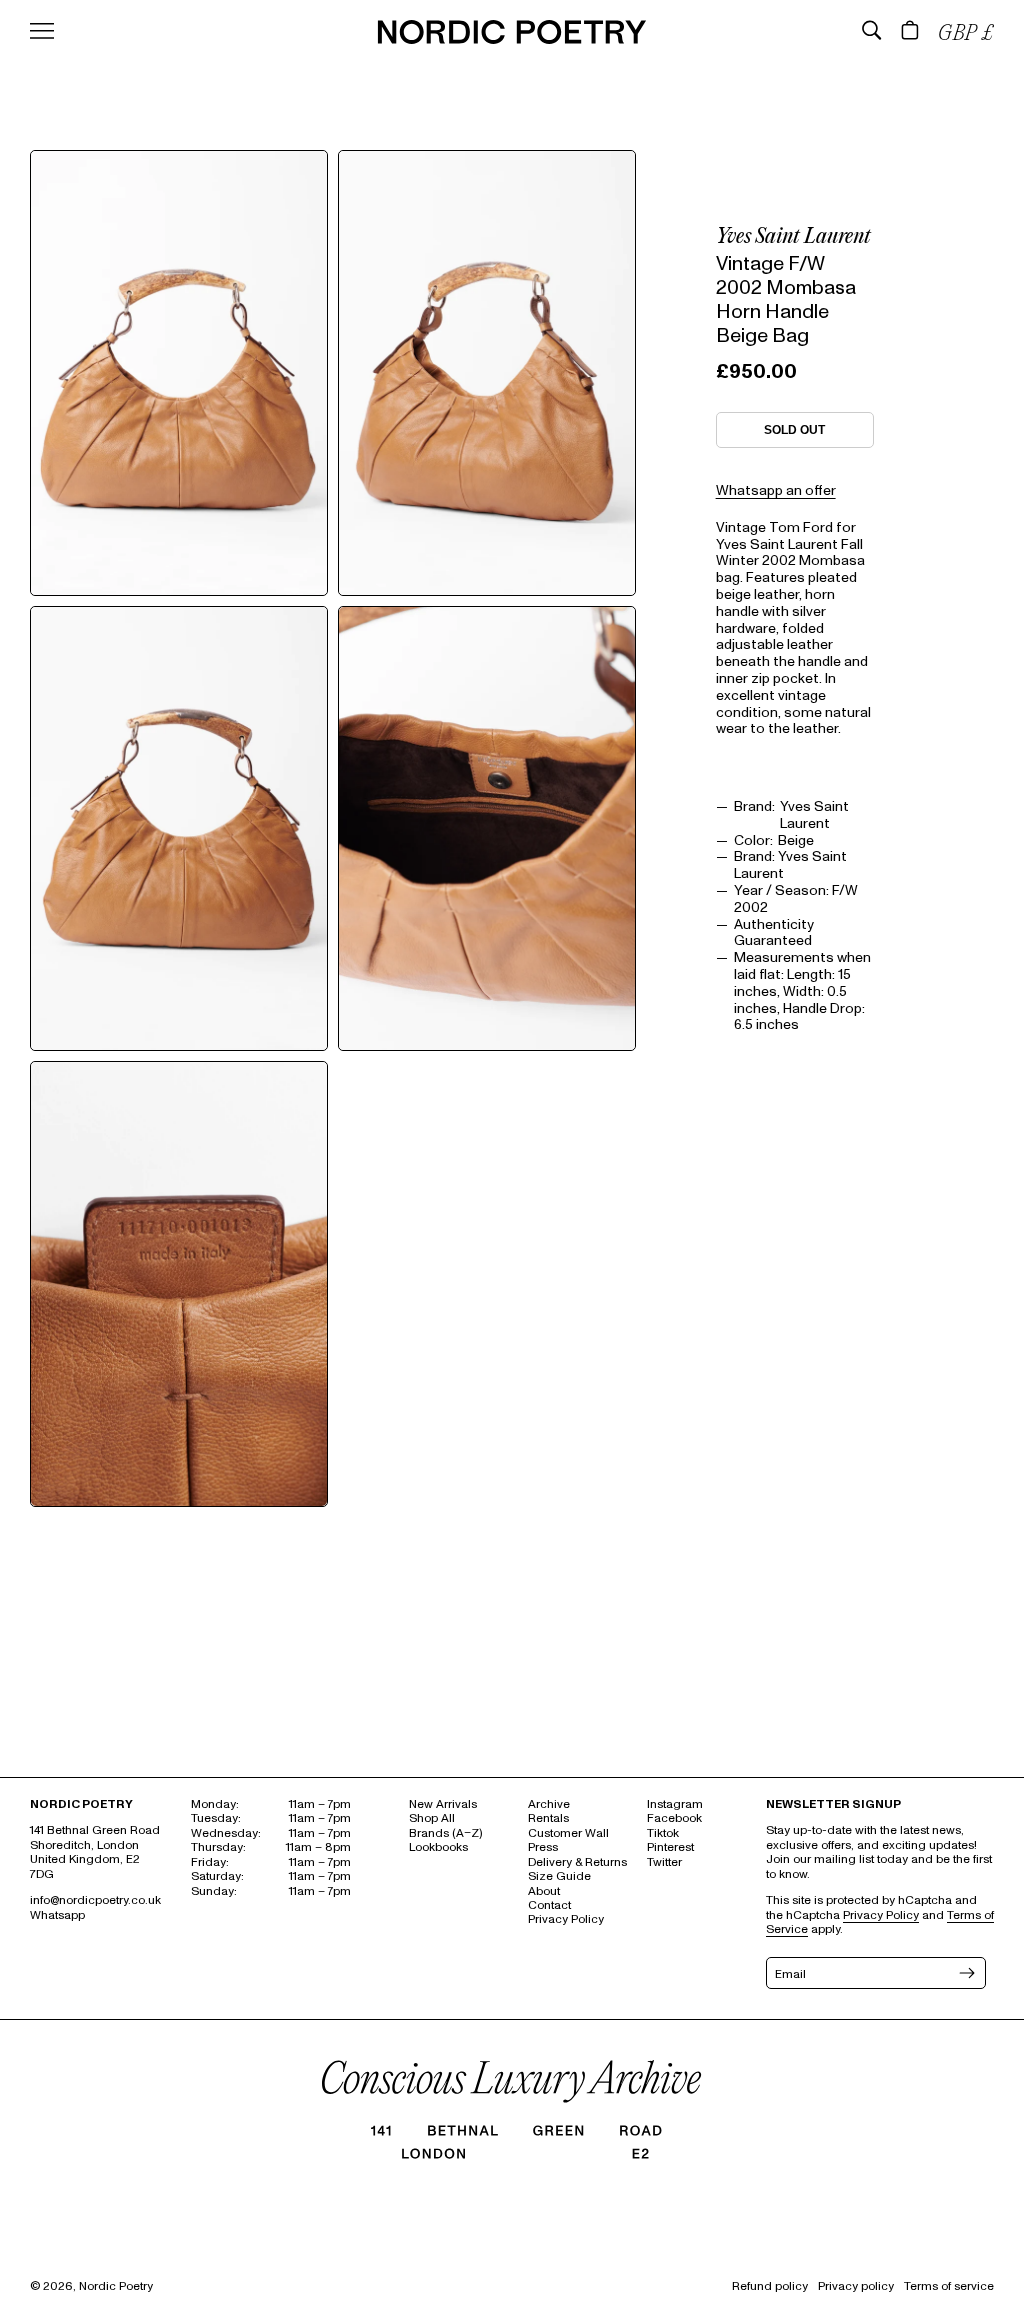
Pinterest (670, 1847)
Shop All (432, 1818)
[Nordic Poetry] (512, 39)
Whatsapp (57, 1915)
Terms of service (949, 2286)
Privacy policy (856, 2286)
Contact (549, 1905)
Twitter (664, 1862)
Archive (549, 1804)
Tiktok (663, 1833)
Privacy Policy (566, 1919)
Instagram (675, 1804)
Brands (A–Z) (445, 1833)
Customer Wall (568, 1833)
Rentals (548, 1818)
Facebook (674, 1818)
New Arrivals (443, 1804)
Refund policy (770, 2286)
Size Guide (559, 1876)
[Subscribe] (965, 1973)
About (544, 1891)
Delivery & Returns (577, 1862)
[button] (872, 30)
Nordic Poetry (116, 2286)
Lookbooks (438, 1847)
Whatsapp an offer (776, 490)
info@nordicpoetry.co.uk (95, 1900)
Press (543, 1847)
